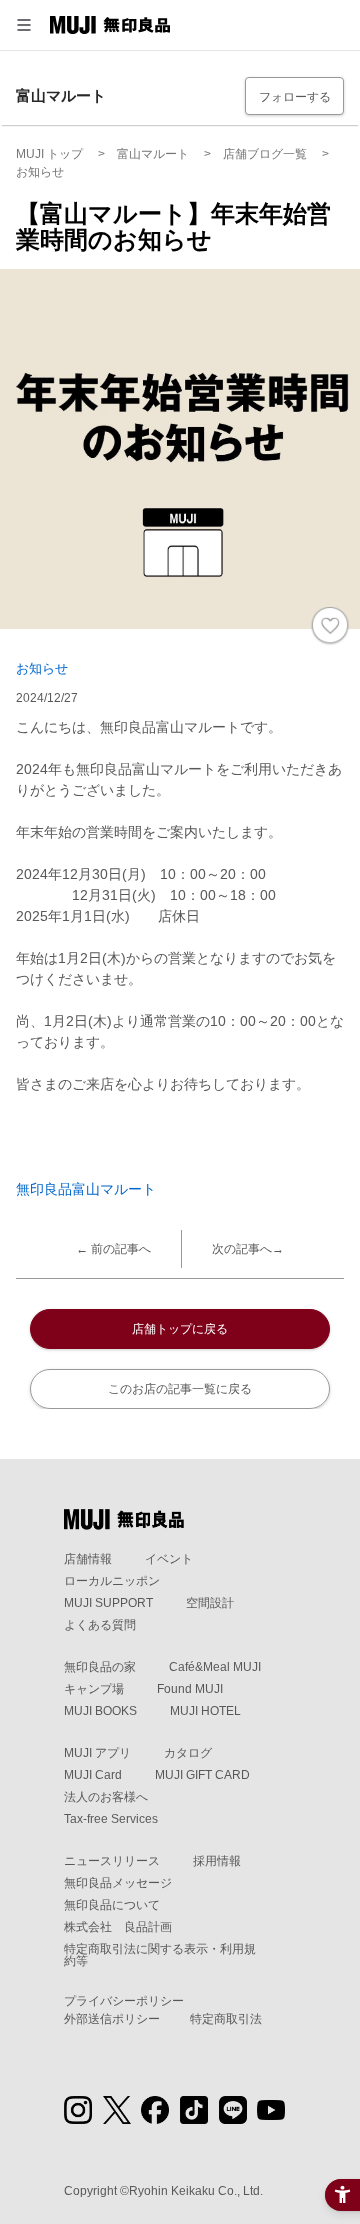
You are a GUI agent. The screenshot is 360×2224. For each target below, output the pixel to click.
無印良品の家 (100, 1667)
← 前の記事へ (113, 1249)
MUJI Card (93, 1775)
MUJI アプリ (97, 1753)
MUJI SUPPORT (108, 1603)
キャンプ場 (94, 1689)
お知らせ (42, 668)
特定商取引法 (226, 2019)
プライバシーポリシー (124, 2001)
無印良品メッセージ (118, 1883)
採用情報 (217, 1861)
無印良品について (112, 1905)
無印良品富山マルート (86, 1189)
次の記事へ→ (248, 1249)
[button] (24, 25)
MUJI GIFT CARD (202, 1775)
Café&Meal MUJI (215, 1667)
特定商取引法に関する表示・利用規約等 (160, 1955)
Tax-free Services (111, 1819)
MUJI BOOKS (100, 1711)
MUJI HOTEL (205, 1711)
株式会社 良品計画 (118, 1927)
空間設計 (210, 1603)
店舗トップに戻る (180, 1329)
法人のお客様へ (106, 1797)
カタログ (188, 1753)
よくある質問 (100, 1625)
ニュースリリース (112, 1861)
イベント (169, 1559)
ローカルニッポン (112, 1581)
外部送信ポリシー (112, 2019)
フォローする (295, 97)
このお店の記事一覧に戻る (180, 1389)
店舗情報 (88, 1559)
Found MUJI (190, 1689)
